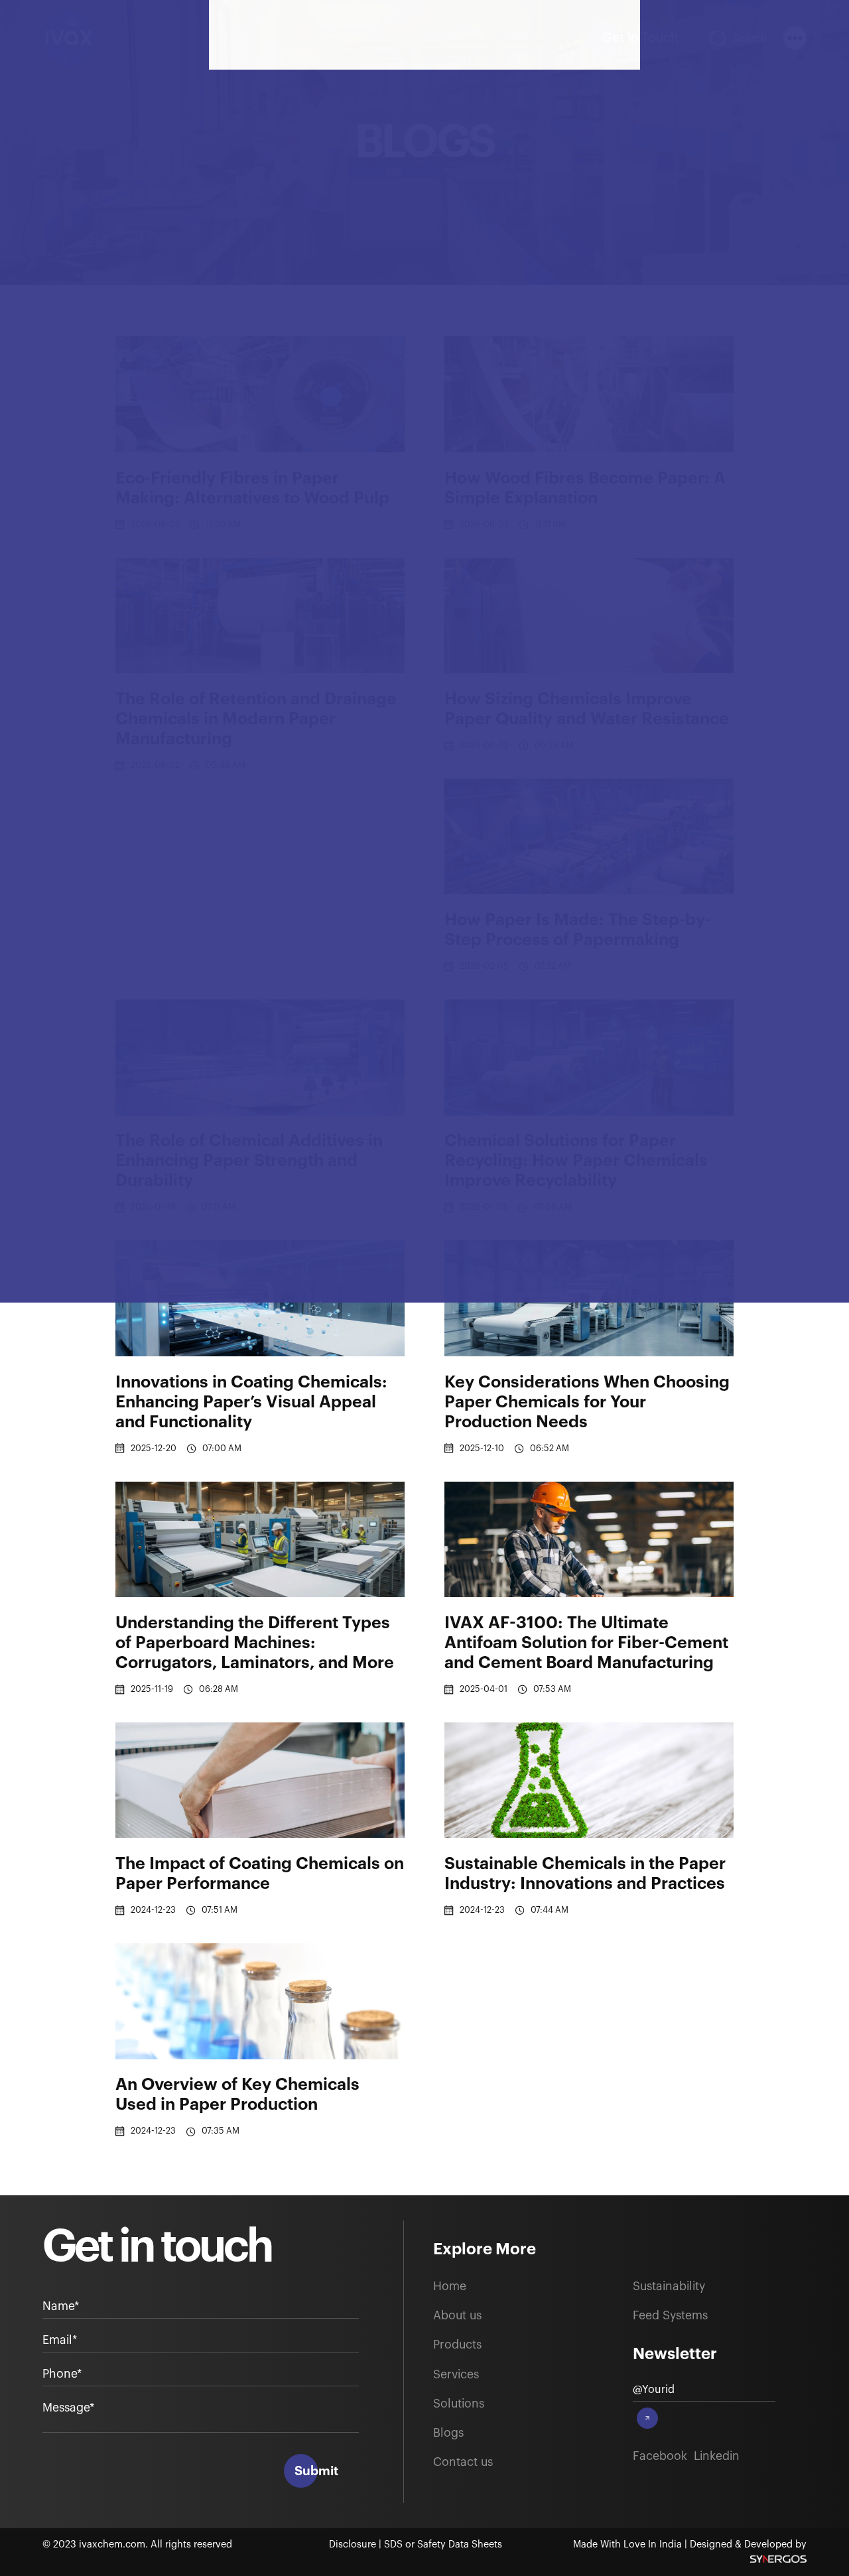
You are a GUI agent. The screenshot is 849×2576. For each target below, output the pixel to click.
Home (450, 2286)
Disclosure (354, 2544)
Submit (316, 2471)
